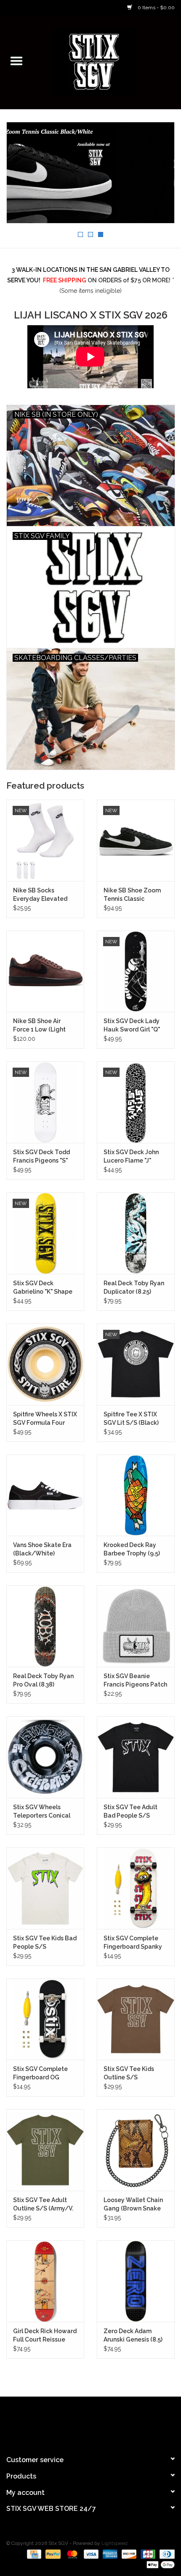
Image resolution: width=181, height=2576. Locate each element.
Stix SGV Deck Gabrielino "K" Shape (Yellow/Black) (43, 1288)
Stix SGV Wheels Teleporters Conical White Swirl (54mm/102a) (42, 1812)
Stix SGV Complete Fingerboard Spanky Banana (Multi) (133, 1943)
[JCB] (147, 2554)
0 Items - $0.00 (156, 8)
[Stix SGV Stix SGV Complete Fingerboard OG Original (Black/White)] (45, 2019)
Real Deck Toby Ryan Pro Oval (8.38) (43, 1680)
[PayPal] (52, 2554)
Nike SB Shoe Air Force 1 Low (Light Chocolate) (39, 1026)
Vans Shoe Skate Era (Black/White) (42, 1549)
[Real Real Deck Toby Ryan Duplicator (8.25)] (136, 1233)
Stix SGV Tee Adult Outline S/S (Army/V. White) (43, 2205)
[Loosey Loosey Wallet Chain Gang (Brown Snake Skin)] (136, 2150)
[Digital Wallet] (159, 2564)
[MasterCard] (71, 2554)
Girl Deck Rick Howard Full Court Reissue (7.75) (45, 2336)
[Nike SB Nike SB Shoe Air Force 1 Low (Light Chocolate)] (45, 971)
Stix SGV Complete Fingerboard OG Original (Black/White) (40, 2073)
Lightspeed (114, 2543)
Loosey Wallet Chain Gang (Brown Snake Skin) (133, 2205)
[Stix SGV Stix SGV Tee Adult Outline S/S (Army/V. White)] (45, 2150)
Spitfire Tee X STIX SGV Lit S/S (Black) (131, 1418)
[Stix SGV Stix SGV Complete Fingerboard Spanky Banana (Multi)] (136, 1888)
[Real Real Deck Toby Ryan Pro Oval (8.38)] (45, 1626)
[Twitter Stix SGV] (75, 2422)
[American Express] (109, 2554)
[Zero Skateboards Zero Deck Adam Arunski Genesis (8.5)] (136, 2281)
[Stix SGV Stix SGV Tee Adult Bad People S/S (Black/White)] (136, 1757)
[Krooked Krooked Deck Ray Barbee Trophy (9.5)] (136, 1495)
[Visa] (90, 2554)
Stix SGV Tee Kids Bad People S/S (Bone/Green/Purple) (45, 1943)
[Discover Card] (128, 2554)
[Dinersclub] (166, 2554)
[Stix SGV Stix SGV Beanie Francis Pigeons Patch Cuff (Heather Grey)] (136, 1626)
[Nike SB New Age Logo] (90, 173)
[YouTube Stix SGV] (90, 2422)
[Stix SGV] (107, 61)
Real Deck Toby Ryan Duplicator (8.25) (134, 1287)
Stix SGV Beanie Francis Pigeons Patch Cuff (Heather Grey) (135, 1681)
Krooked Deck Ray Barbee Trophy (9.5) (132, 1549)
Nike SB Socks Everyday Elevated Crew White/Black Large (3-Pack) (40, 895)
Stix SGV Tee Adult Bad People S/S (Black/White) (130, 1812)
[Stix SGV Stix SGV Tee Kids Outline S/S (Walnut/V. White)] (136, 2019)
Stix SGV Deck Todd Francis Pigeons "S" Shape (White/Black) (44, 1157)
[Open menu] (16, 61)
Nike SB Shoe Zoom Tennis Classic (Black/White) (132, 895)
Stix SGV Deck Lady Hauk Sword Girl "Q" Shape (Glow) (132, 1026)
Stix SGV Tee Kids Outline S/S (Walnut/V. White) (130, 2073)
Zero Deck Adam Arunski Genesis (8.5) (133, 2335)
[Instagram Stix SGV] (106, 2422)
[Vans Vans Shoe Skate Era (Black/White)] (45, 1495)
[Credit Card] (33, 2554)
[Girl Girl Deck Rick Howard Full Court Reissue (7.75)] (45, 2281)
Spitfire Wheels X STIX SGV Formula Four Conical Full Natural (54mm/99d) (45, 1419)
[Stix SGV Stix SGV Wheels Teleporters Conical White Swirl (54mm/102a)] (45, 1757)
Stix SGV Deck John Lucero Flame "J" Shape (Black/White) (134, 1157)
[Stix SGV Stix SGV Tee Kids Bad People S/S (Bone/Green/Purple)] (45, 1888)
